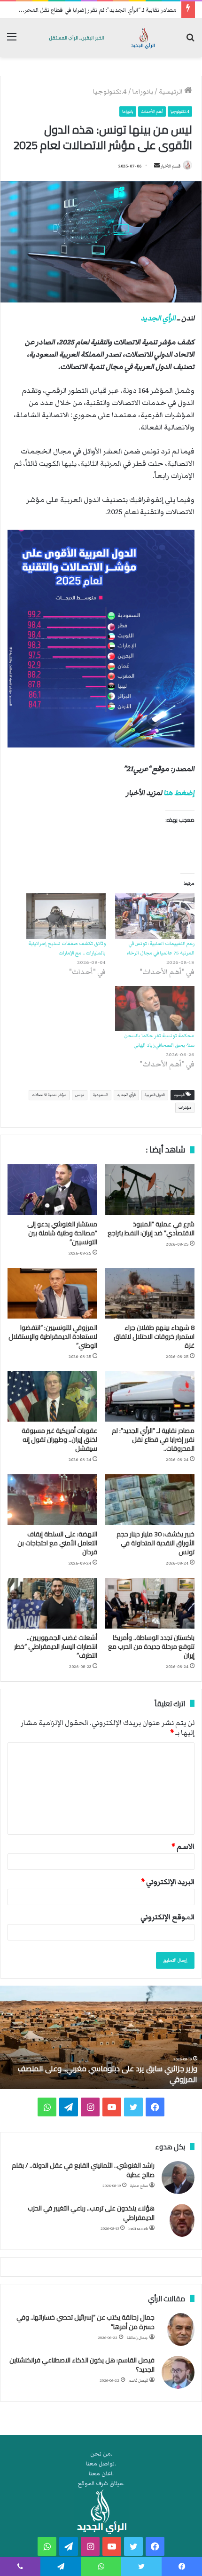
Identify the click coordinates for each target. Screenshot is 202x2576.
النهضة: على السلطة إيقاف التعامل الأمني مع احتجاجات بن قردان (57, 1543)
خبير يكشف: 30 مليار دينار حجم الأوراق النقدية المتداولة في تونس (155, 1543)
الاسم (183, 1846)
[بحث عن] (190, 41)
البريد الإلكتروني (168, 1882)
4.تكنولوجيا (110, 92)
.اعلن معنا (101, 2474)
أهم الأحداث (152, 111)
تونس (80, 1095)
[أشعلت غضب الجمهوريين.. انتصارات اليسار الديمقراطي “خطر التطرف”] (52, 1603)
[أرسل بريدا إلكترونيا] (157, 166)
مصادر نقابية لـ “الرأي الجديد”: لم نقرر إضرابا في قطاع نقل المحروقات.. (153, 1439)
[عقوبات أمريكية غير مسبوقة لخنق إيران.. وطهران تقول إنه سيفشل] (52, 1397)
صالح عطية (139, 2186)
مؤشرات (185, 1108)
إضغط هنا (179, 793)
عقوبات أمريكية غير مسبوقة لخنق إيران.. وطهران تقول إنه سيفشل (59, 1439)
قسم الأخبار (171, 166)
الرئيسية (171, 92)
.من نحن (101, 2454)
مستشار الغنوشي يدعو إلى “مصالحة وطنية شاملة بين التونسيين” (62, 1233)
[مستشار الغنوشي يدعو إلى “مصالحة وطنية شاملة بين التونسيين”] (52, 1190)
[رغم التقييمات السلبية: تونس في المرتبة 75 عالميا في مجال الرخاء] (155, 916)
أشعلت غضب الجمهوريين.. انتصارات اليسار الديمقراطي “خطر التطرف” (56, 1646)
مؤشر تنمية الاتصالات (49, 1095)
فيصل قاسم (138, 2381)
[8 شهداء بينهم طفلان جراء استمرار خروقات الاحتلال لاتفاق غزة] (150, 1293)
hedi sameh (138, 2229)
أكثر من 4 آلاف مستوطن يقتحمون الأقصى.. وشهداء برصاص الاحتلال (101, 2074)
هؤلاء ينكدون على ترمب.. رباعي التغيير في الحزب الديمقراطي (91, 2213)
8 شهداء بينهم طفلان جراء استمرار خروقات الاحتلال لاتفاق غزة (154, 1336)
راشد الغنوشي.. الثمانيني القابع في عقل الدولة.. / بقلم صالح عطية (83, 2170)
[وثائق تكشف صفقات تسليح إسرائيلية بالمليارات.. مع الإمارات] (66, 916)
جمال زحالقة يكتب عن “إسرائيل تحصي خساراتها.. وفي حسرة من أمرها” (85, 2322)
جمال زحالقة (137, 2338)
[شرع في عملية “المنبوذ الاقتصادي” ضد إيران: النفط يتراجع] (150, 1190)
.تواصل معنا (101, 2464)
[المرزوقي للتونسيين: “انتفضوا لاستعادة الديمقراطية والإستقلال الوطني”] (52, 1293)
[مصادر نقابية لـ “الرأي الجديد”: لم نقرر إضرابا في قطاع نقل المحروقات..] (150, 1397)
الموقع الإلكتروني (167, 1917)
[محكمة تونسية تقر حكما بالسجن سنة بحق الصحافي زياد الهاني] (155, 1009)
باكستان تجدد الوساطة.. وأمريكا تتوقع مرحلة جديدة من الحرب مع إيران (151, 1646)
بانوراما (143, 92)
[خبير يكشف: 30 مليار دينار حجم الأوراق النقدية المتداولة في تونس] (150, 1500)
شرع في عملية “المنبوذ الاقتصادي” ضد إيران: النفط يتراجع (151, 1228)
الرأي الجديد (158, 318)
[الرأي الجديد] (101, 38)
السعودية (101, 1095)
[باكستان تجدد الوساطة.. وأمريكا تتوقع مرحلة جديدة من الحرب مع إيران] (150, 1603)
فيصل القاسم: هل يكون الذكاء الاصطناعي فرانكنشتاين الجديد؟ (82, 2365)
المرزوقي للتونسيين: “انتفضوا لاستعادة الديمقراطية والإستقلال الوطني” (53, 1336)
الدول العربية (155, 1095)
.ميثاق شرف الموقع (101, 2484)
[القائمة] (12, 41)
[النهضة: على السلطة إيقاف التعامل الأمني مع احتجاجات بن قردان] (52, 1500)
